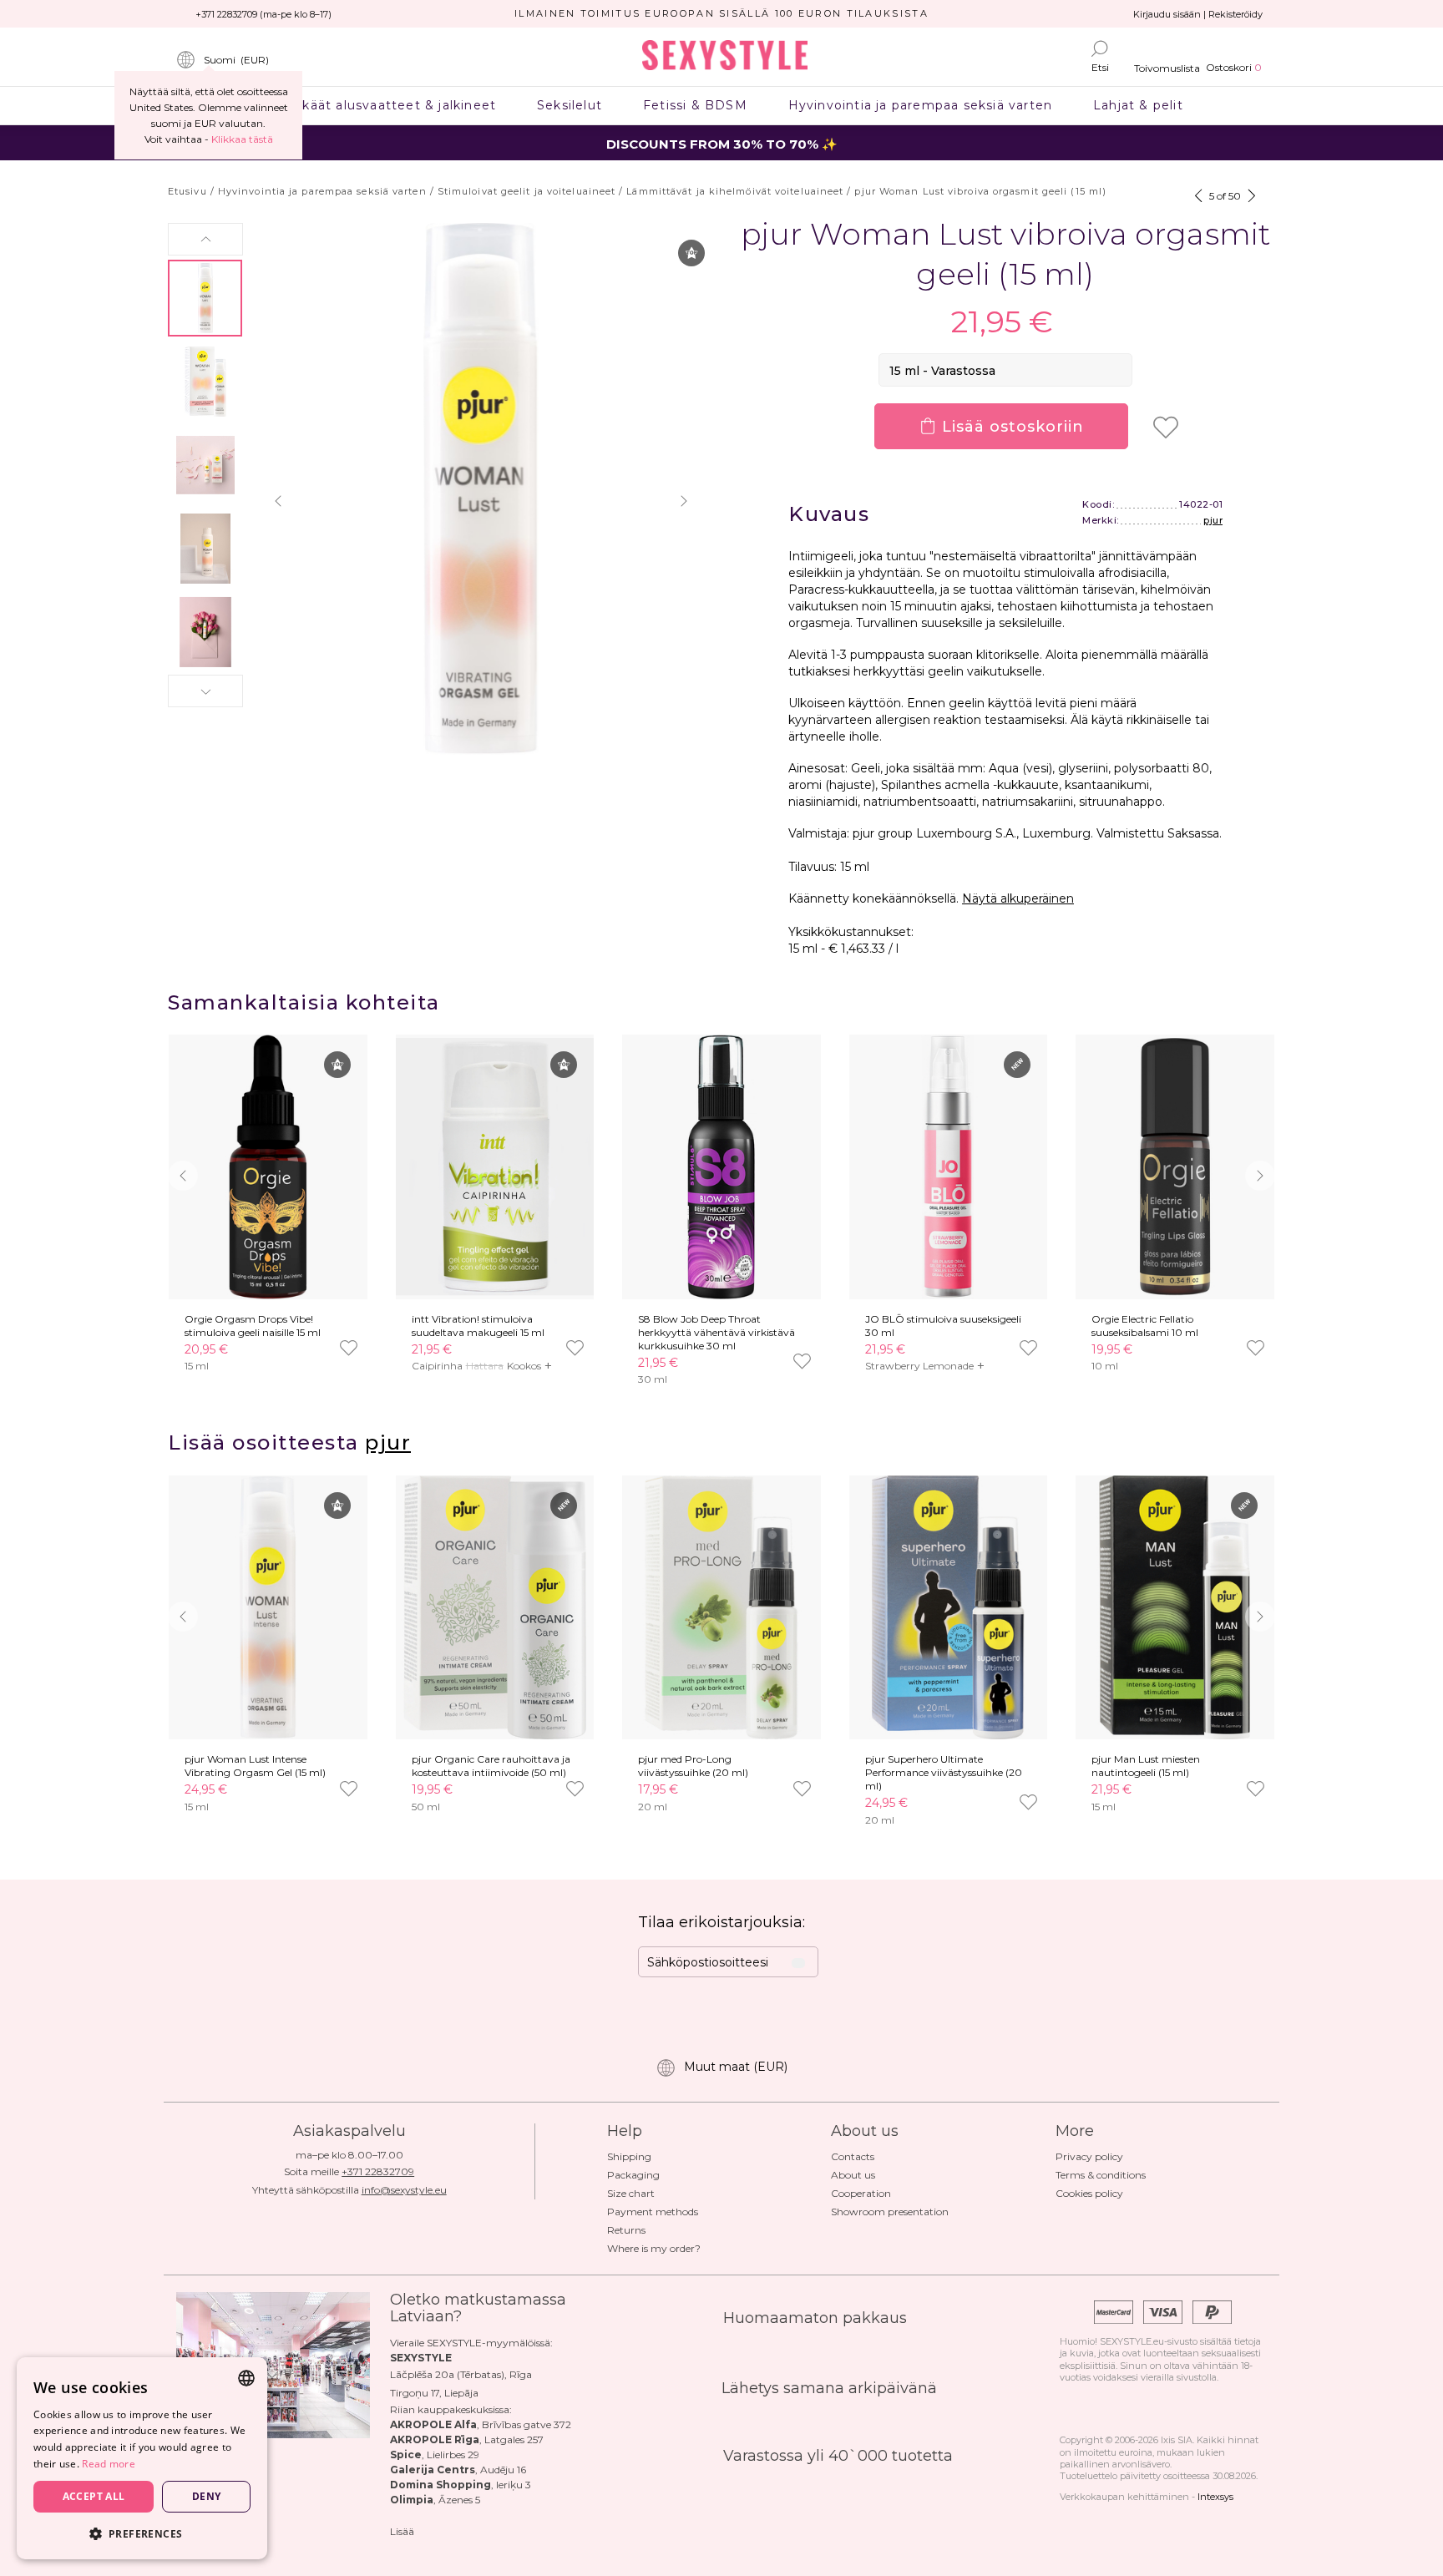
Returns (626, 2230)
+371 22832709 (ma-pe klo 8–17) (263, 14)
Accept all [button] (94, 2496)
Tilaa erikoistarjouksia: (721, 1922)
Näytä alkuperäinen (1018, 898)
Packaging (633, 2175)
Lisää (402, 2531)
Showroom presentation (890, 2212)
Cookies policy (1089, 2193)
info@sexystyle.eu (404, 2190)
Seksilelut (570, 105)
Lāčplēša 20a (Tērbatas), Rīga (461, 2374)
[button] (205, 239)
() (236, 60)
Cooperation (861, 2193)
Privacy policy (1089, 2156)
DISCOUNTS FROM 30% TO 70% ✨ (722, 144)
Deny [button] (207, 2496)
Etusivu (187, 191)
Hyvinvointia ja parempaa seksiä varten (920, 105)
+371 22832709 (378, 2171)
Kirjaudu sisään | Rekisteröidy (1198, 14)
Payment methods (653, 2212)
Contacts (853, 2156)
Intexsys (1215, 2497)
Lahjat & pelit (1139, 105)
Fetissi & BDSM (696, 105)
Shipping (629, 2156)
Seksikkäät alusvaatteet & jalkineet (378, 105)
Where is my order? (654, 2248)
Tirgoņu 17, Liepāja (434, 2393)
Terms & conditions (1101, 2175)
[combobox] (246, 2378)
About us (853, 2175)
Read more (109, 2464)
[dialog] (142, 2458)
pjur (1213, 520)
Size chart (631, 2193)
